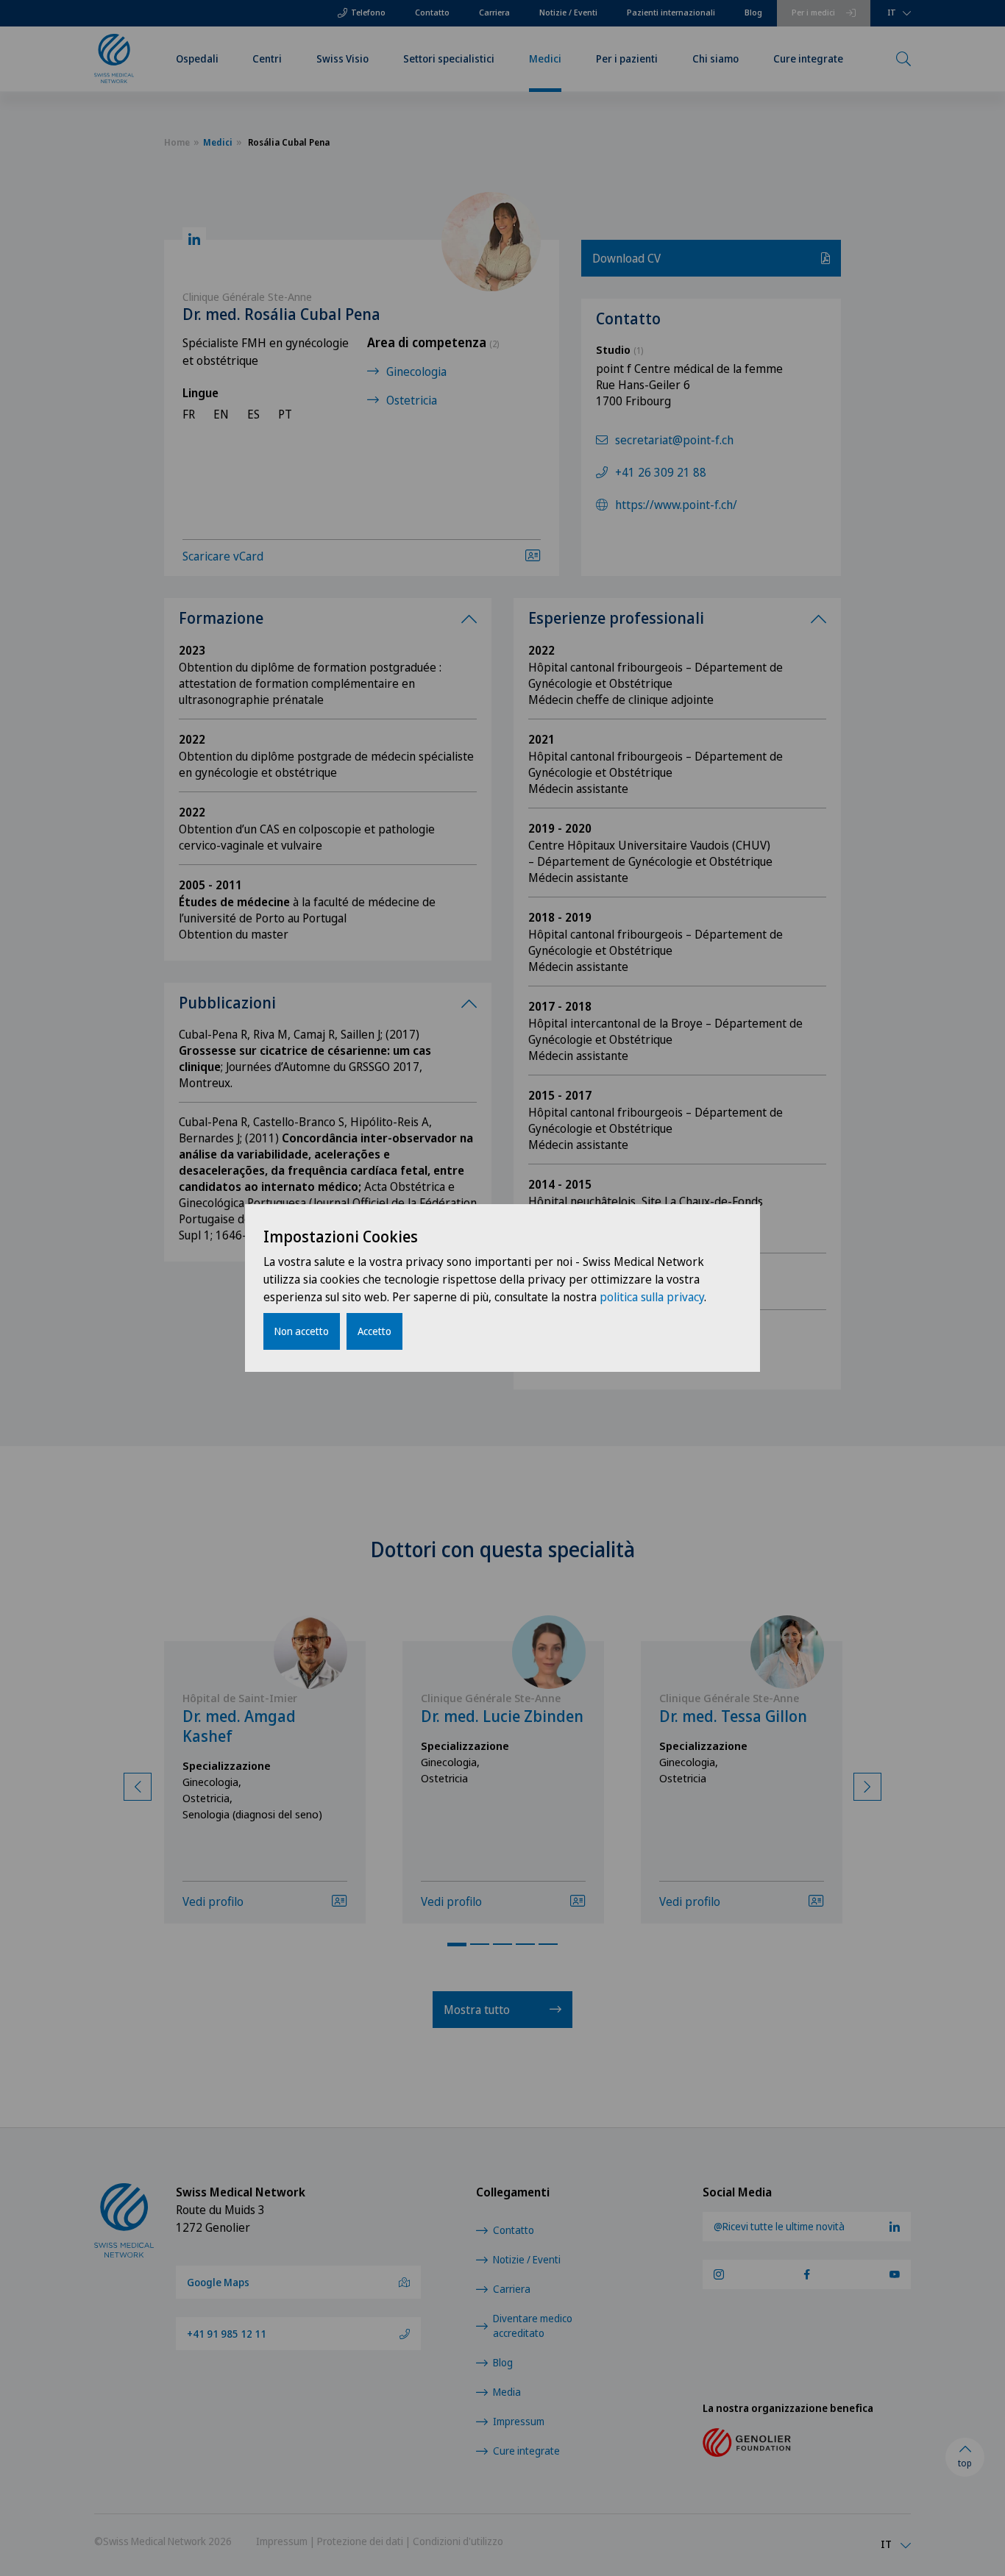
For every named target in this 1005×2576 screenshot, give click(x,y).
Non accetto (302, 1331)
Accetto (374, 1331)
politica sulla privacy (652, 1297)
